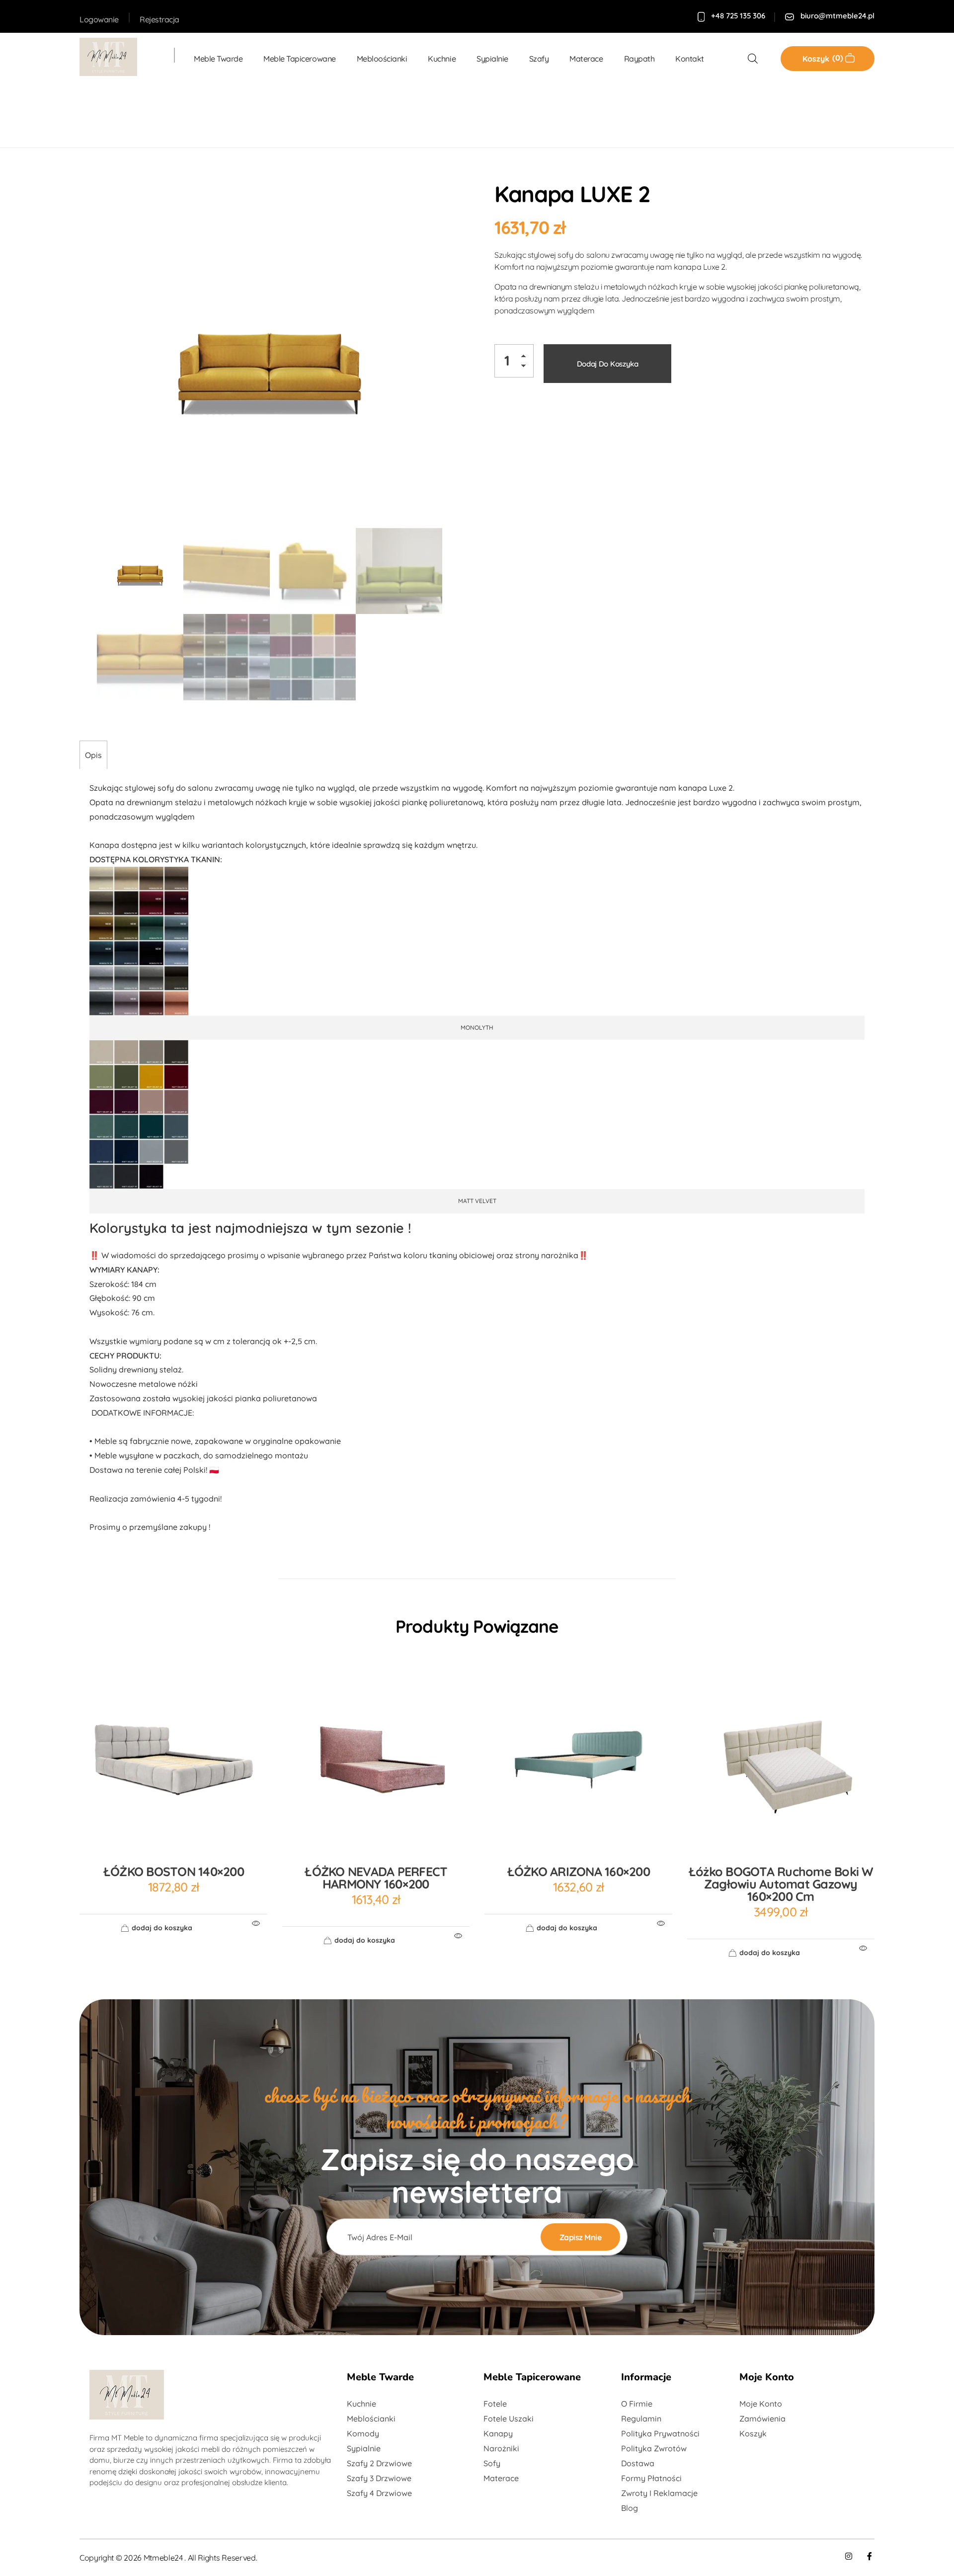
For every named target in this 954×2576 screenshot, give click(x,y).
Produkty (137, 114)
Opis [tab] (93, 755)
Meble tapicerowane (202, 114)
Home (94, 114)
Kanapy (265, 114)
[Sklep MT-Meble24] (117, 57)
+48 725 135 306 (738, 16)
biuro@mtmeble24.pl (837, 16)
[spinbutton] (514, 361)
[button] (526, 358)
